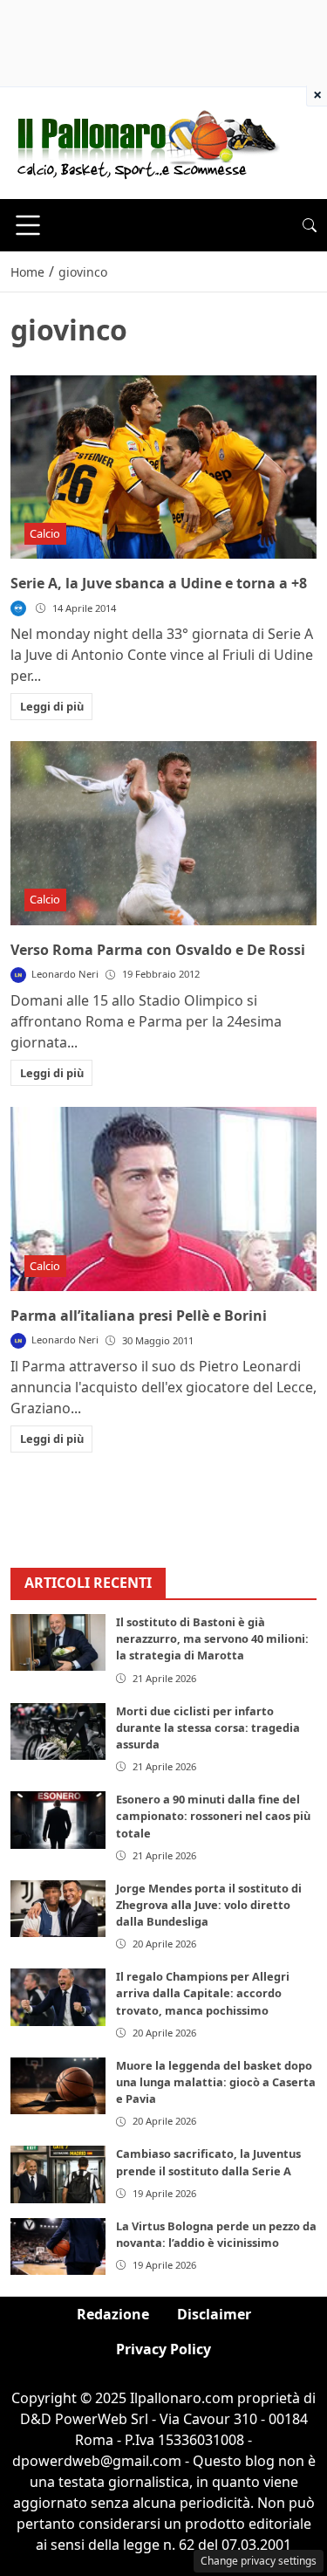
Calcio (45, 533)
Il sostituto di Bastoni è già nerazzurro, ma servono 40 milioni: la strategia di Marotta (212, 1638)
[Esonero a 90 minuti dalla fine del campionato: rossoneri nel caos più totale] (58, 1820)
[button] (310, 225)
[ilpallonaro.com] (145, 141)
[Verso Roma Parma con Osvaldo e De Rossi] (163, 833)
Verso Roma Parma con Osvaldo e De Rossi (158, 950)
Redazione (113, 2314)
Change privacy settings (259, 2561)
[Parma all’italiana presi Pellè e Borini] (163, 1199)
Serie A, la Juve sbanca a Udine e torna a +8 (159, 583)
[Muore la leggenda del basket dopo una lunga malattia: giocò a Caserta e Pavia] (58, 2086)
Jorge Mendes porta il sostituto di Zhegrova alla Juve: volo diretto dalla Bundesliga (209, 1905)
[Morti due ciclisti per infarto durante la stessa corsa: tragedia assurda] (58, 1731)
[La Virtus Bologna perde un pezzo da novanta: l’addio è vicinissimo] (58, 2246)
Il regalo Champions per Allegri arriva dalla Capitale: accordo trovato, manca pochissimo (203, 1993)
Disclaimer (214, 2314)
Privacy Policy (163, 2349)
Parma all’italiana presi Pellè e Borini (139, 1315)
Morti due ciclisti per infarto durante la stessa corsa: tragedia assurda (208, 1728)
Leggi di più (52, 706)
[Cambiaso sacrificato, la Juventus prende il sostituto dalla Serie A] (58, 2174)
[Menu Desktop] (28, 225)
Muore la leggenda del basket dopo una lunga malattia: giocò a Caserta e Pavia (216, 2082)
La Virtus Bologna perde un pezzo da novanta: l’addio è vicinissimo (216, 2234)
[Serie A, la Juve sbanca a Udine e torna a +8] (163, 467)
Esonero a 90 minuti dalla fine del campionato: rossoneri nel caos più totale (213, 1816)
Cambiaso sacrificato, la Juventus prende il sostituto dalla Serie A (208, 2162)
